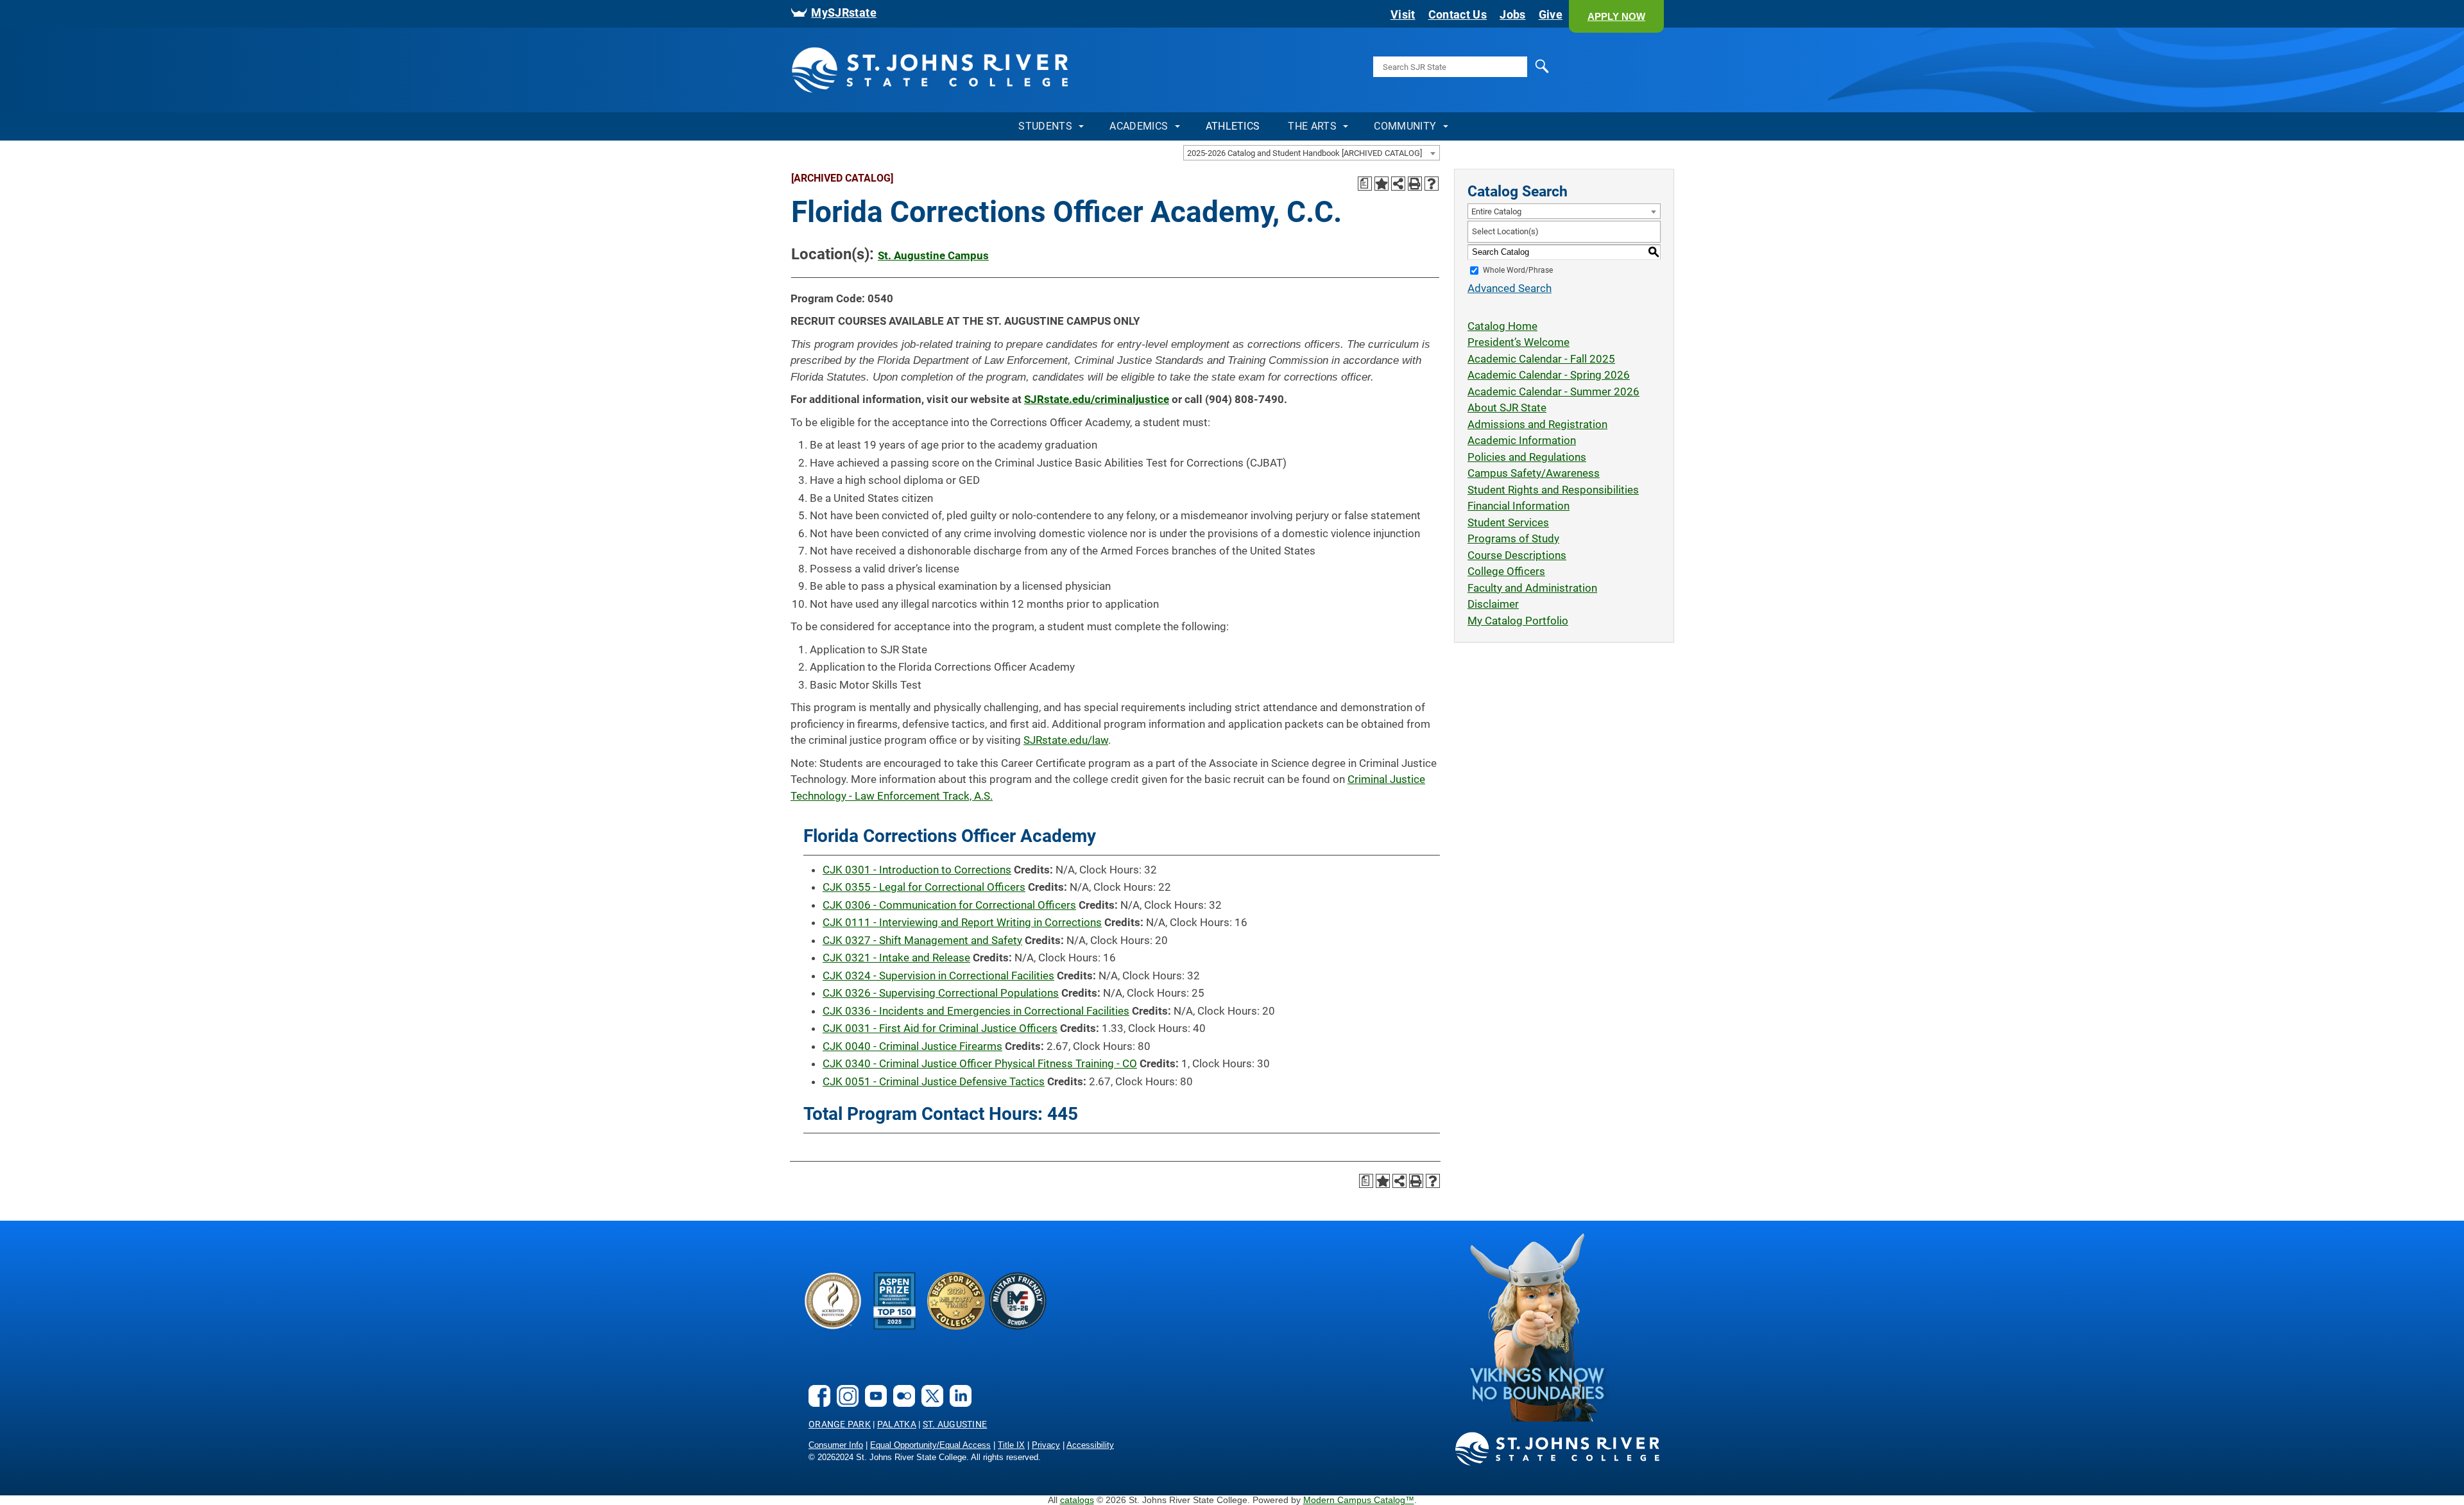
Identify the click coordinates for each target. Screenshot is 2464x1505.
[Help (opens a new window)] (1432, 184)
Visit (1403, 15)
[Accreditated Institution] (833, 1326)
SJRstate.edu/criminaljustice (1097, 399)
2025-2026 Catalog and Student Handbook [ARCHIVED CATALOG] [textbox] (1305, 153)
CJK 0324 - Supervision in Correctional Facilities (938, 976)
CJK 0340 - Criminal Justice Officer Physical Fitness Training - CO (980, 1063)
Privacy (1046, 1445)
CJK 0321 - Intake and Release (896, 958)
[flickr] (901, 1403)
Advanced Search (1510, 288)
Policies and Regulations (1527, 457)
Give (1551, 15)
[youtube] (873, 1403)
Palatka (897, 1424)
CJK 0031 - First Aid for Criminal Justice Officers (940, 1028)
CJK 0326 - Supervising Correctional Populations (941, 993)
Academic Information (1522, 440)
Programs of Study (1513, 538)
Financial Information (1519, 506)
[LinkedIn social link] (957, 1403)
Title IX (1011, 1445)
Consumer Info (836, 1445)
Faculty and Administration (1532, 588)
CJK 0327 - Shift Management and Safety (922, 940)
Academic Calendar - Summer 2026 (1553, 391)
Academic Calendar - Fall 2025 (1541, 359)
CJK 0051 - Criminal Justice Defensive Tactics (934, 1081)
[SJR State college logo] (1558, 1463)
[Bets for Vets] (956, 1326)
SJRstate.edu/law (1066, 740)
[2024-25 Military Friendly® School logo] (1018, 1326)
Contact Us (1458, 15)
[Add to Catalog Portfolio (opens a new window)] (1382, 184)
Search (1516, 75)
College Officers (1506, 571)
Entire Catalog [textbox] (1496, 211)
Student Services (1508, 522)
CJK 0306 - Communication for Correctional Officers (949, 905)
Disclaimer (1493, 604)
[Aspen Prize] (894, 1326)
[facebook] (816, 1403)
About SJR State (1507, 408)
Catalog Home (1502, 326)
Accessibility (1090, 1445)
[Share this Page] (1398, 184)
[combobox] (1312, 153)
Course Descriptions (1517, 555)
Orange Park (840, 1424)
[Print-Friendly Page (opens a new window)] (1415, 184)
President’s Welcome (1519, 342)
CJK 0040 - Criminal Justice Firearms (912, 1046)
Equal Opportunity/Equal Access (930, 1445)
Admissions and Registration (1537, 424)
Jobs (1512, 15)
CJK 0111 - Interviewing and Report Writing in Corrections (962, 922)
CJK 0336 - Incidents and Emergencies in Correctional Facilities (976, 1011)
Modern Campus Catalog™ (1359, 1500)
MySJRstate (844, 13)
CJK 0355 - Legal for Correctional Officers (924, 887)
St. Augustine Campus (933, 255)
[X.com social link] (929, 1403)
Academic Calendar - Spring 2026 (1549, 375)
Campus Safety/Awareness (1534, 473)
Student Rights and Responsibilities (1553, 490)
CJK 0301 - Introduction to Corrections (917, 870)
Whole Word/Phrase (1518, 270)
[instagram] (844, 1403)
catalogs (1077, 1500)
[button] (1616, 16)
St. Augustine (955, 1424)
